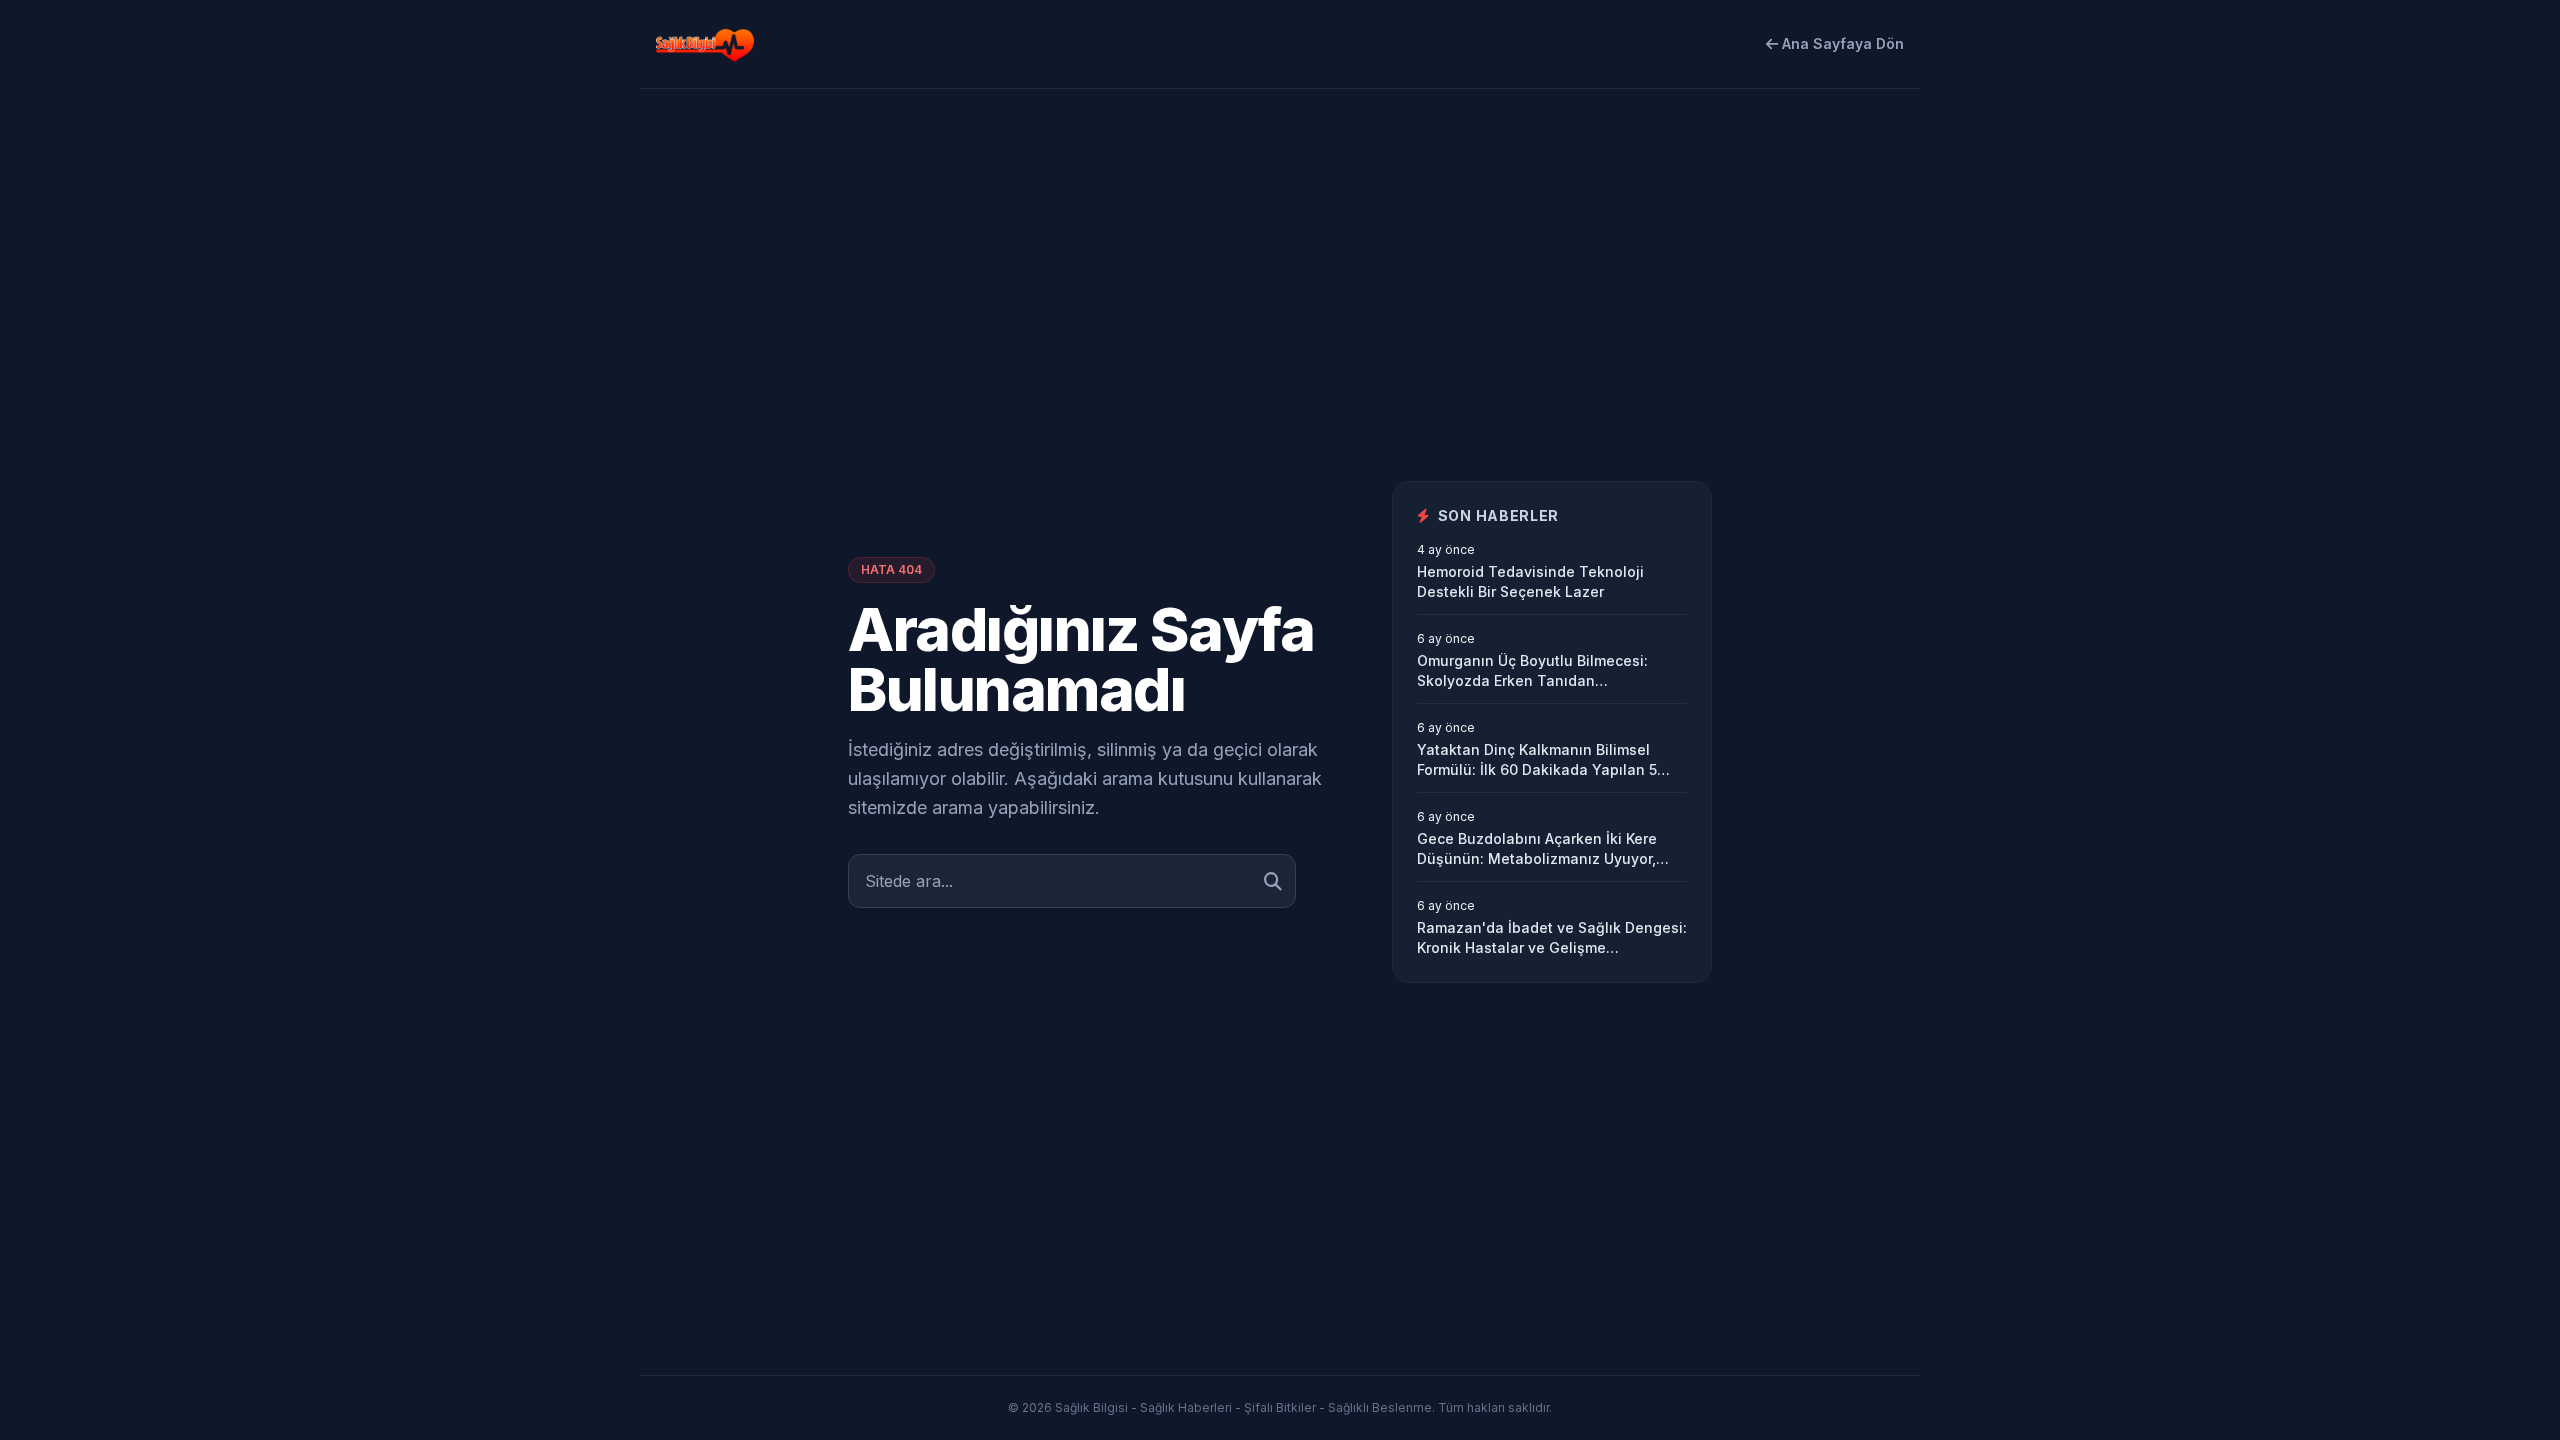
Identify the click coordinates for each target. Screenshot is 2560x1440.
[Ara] (1273, 881)
